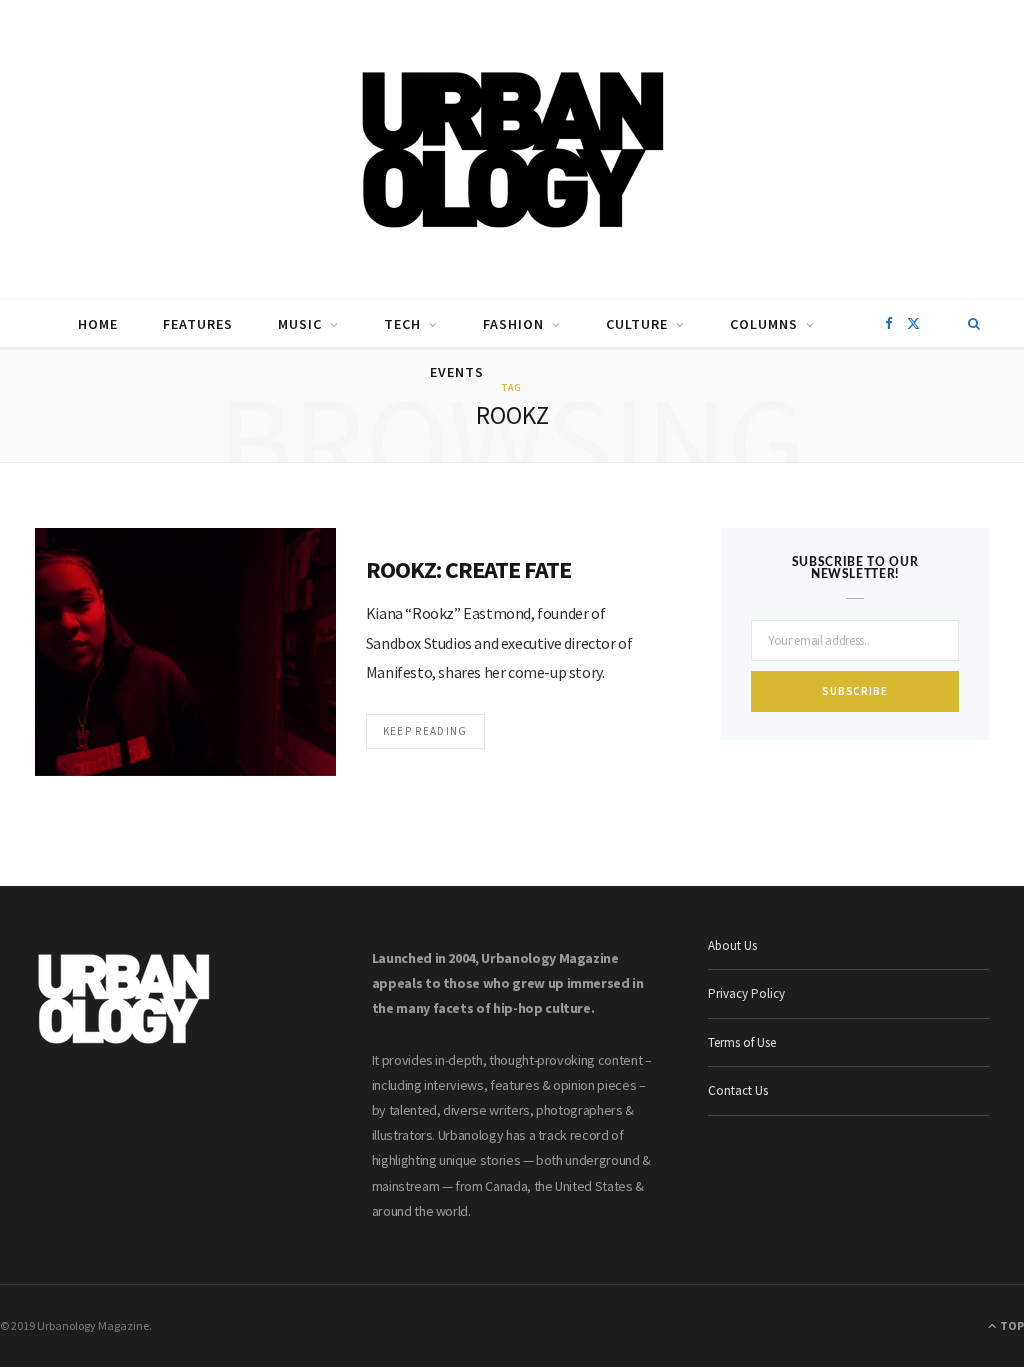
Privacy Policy (746, 993)
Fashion (513, 324)
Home (98, 324)
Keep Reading (425, 731)
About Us (732, 945)
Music (300, 324)
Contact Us (738, 1090)
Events (457, 372)
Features (198, 324)
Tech (402, 324)
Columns (764, 324)
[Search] (974, 324)
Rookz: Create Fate (469, 569)
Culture (637, 324)
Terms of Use (742, 1042)
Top (1011, 1325)
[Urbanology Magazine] (512, 150)
